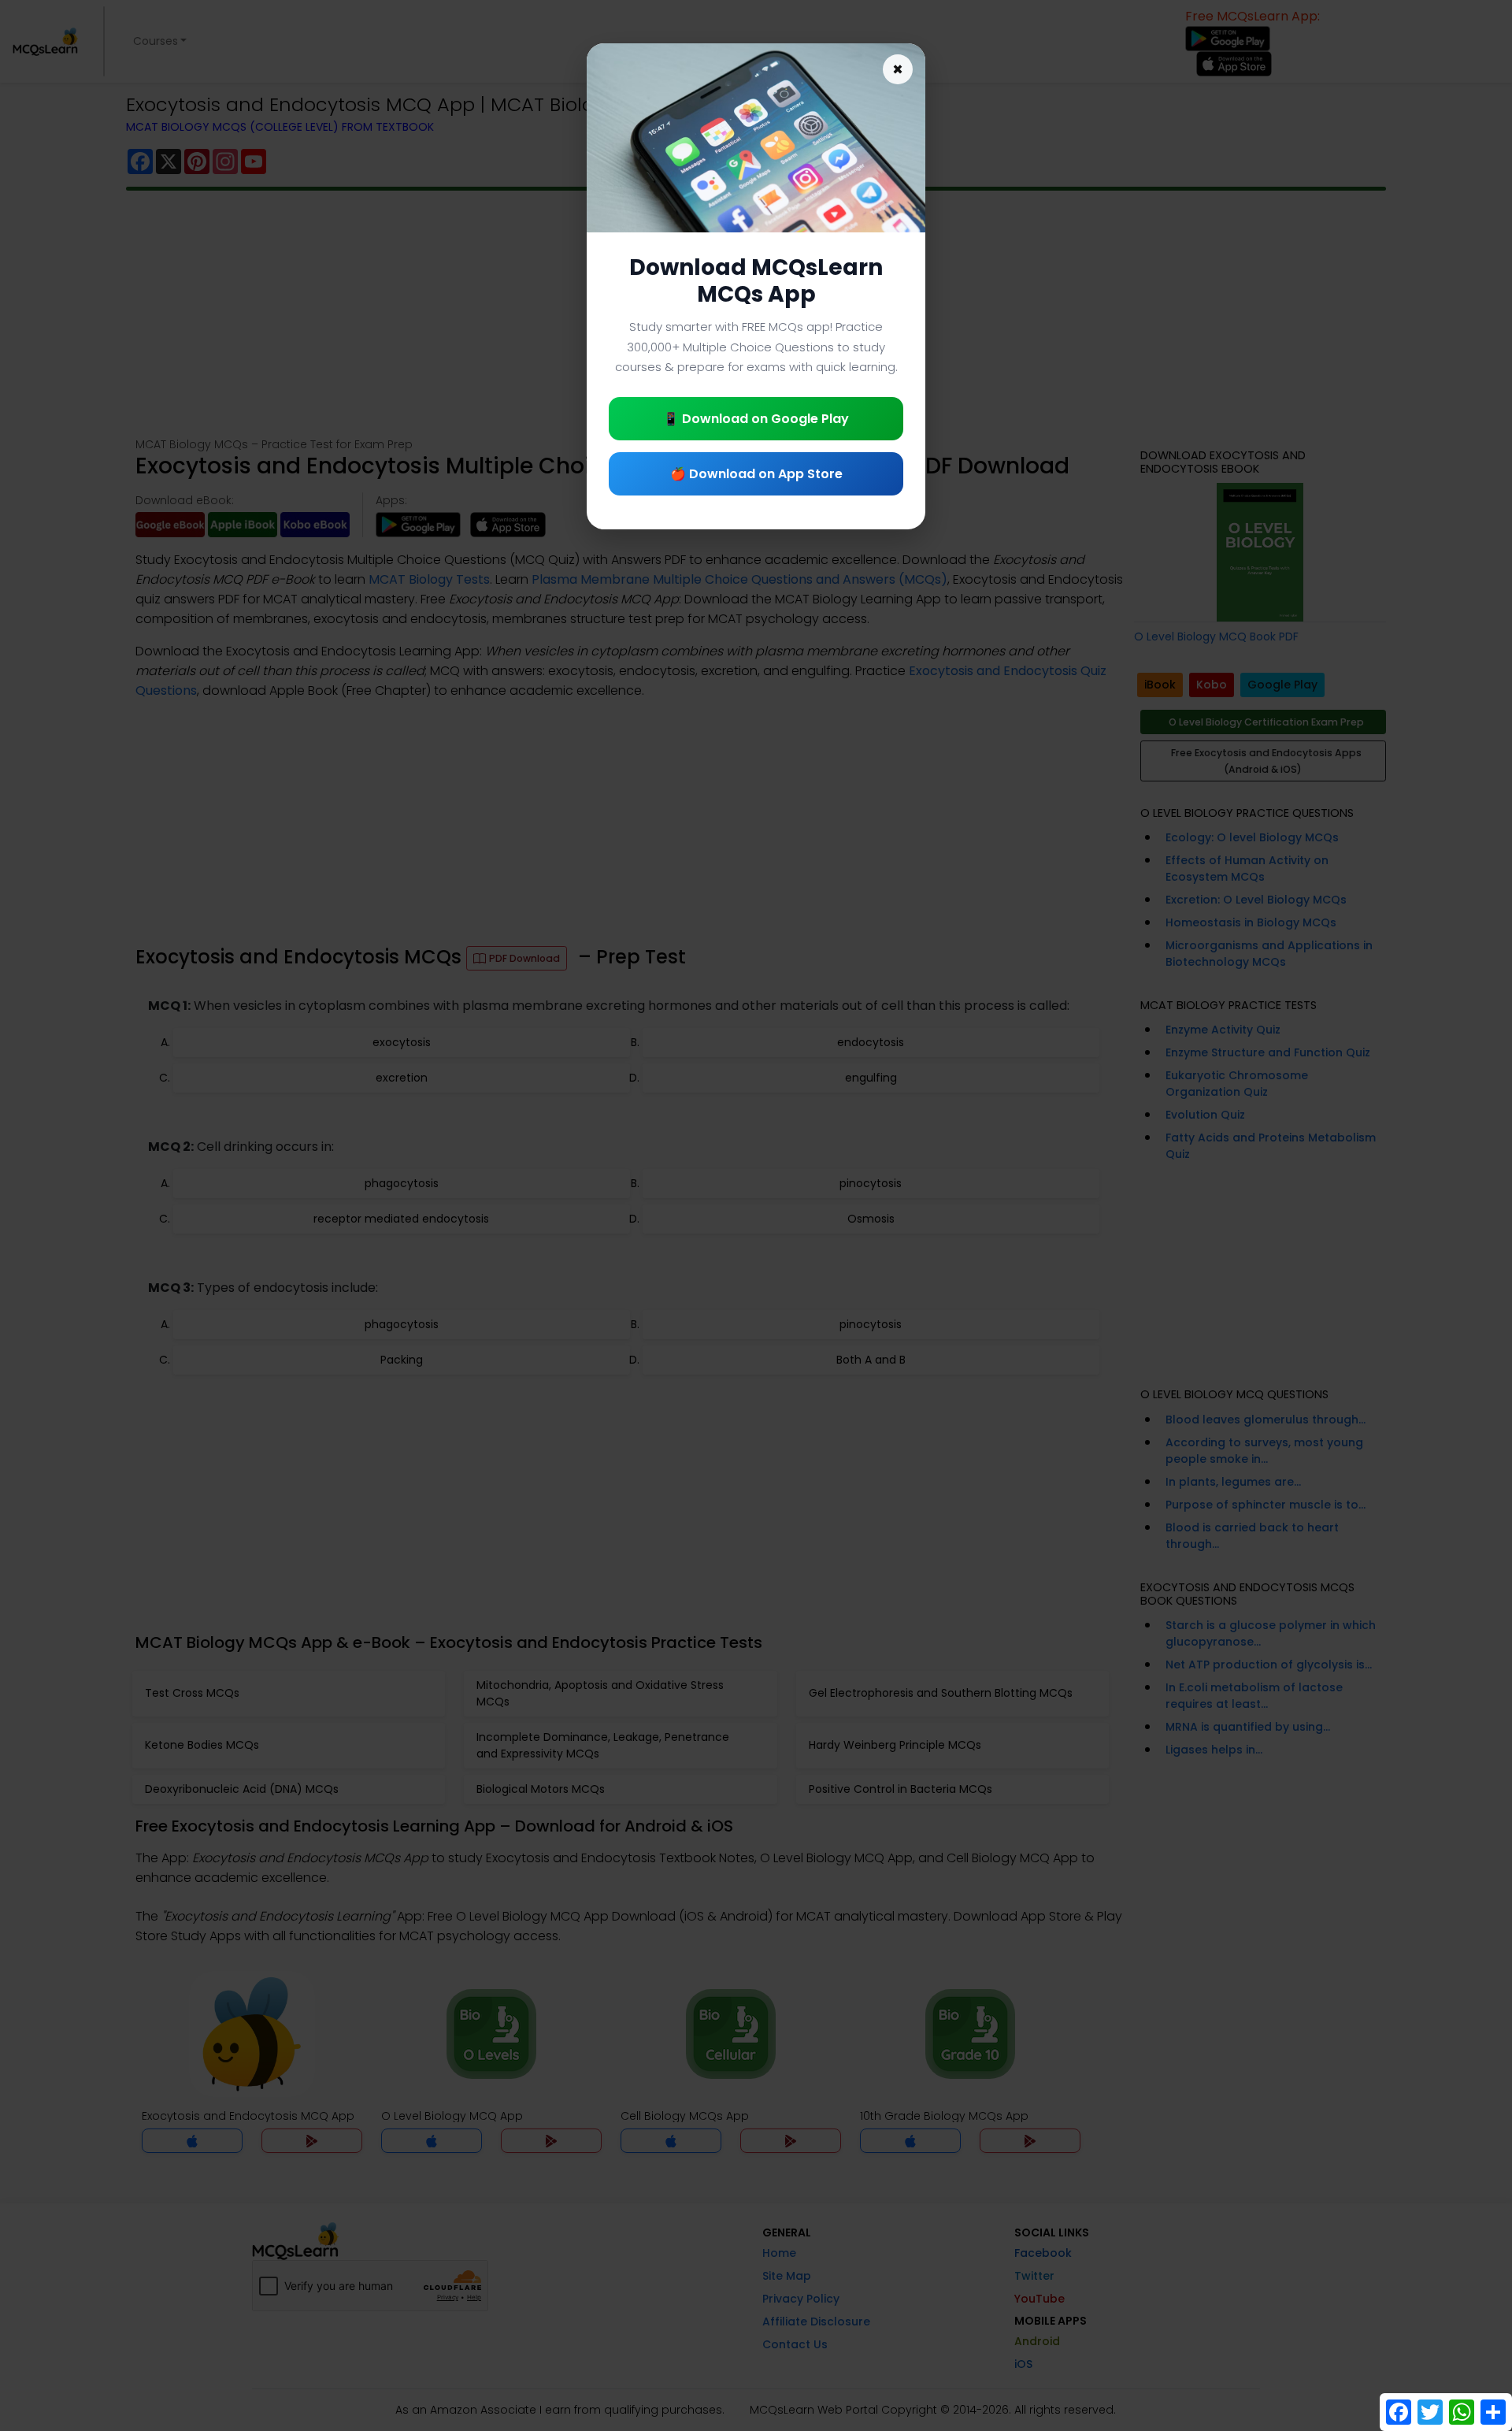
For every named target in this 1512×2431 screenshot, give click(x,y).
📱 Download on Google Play (756, 419)
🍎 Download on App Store (756, 474)
